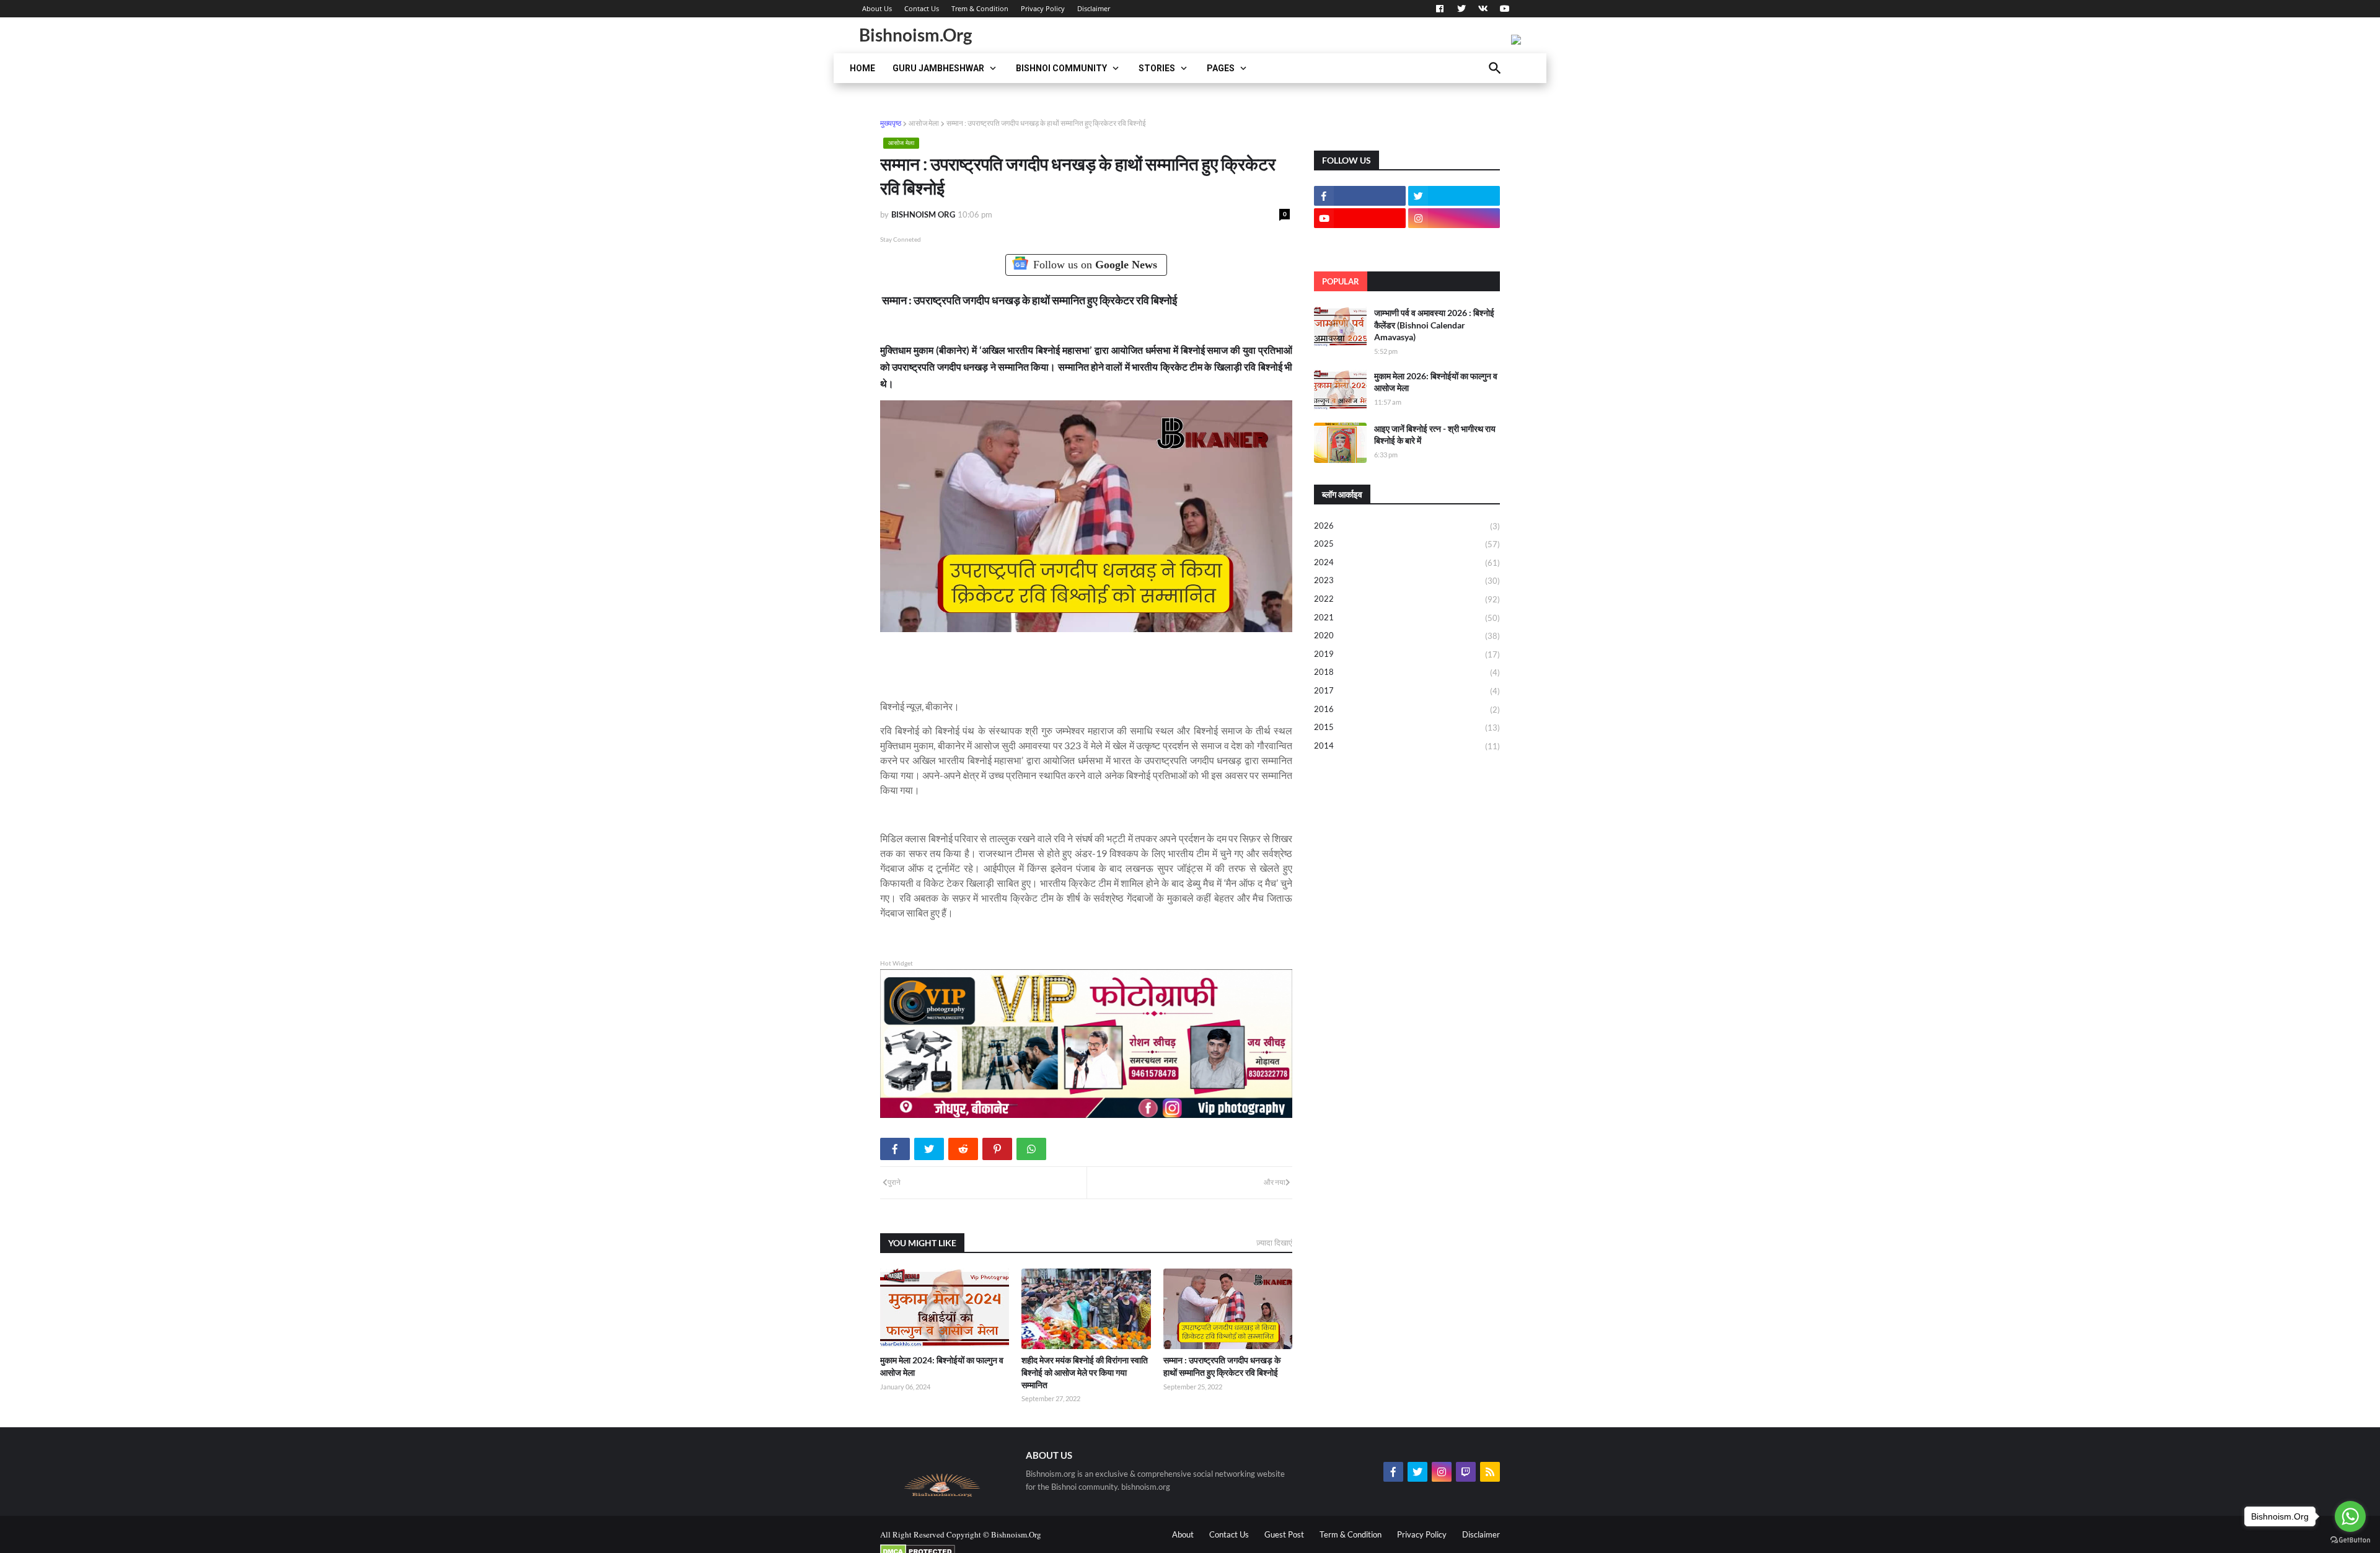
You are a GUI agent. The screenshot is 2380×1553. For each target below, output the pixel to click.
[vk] (1483, 9)
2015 (1407, 727)
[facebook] (1440, 9)
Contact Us (922, 8)
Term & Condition (1351, 1534)
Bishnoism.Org (915, 35)
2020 (1407, 636)
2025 (1407, 544)
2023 (1407, 580)
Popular (1341, 281)
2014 (1407, 746)
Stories (1157, 68)
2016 (1407, 709)
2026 (1407, 526)
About (1183, 1534)
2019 (1407, 654)
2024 (1407, 562)
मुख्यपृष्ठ (891, 123)
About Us (877, 8)
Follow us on (1095, 265)
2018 (1407, 672)
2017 (1407, 691)
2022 (1407, 599)
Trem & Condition (980, 8)
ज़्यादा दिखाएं (1274, 1243)
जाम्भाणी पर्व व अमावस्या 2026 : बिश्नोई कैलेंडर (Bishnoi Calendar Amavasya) (1434, 325)
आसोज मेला (924, 123)
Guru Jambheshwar (938, 68)
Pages (1221, 68)
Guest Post (1284, 1534)
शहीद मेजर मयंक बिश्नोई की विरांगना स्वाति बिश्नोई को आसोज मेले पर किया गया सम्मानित (1085, 1372)
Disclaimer (1094, 8)
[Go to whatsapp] (2350, 1516)
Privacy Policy (1043, 8)
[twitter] (1461, 9)
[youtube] (1503, 9)
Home (862, 68)
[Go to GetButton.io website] (2350, 1540)
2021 (1407, 618)
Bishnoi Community (1061, 68)
